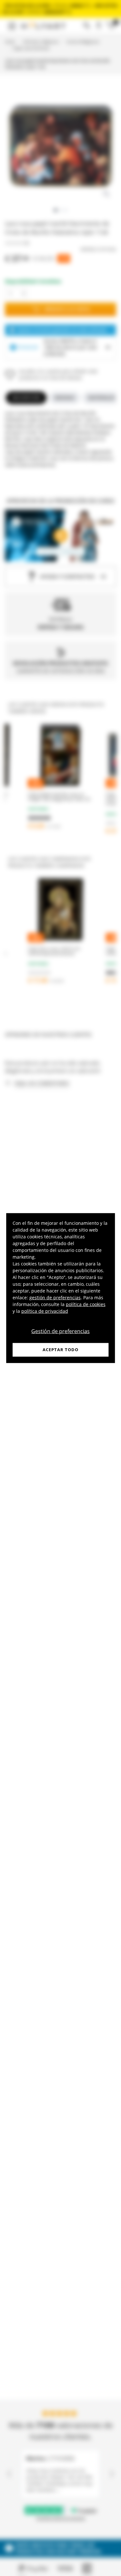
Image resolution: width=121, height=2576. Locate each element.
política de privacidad (45, 1311)
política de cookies (86, 1304)
